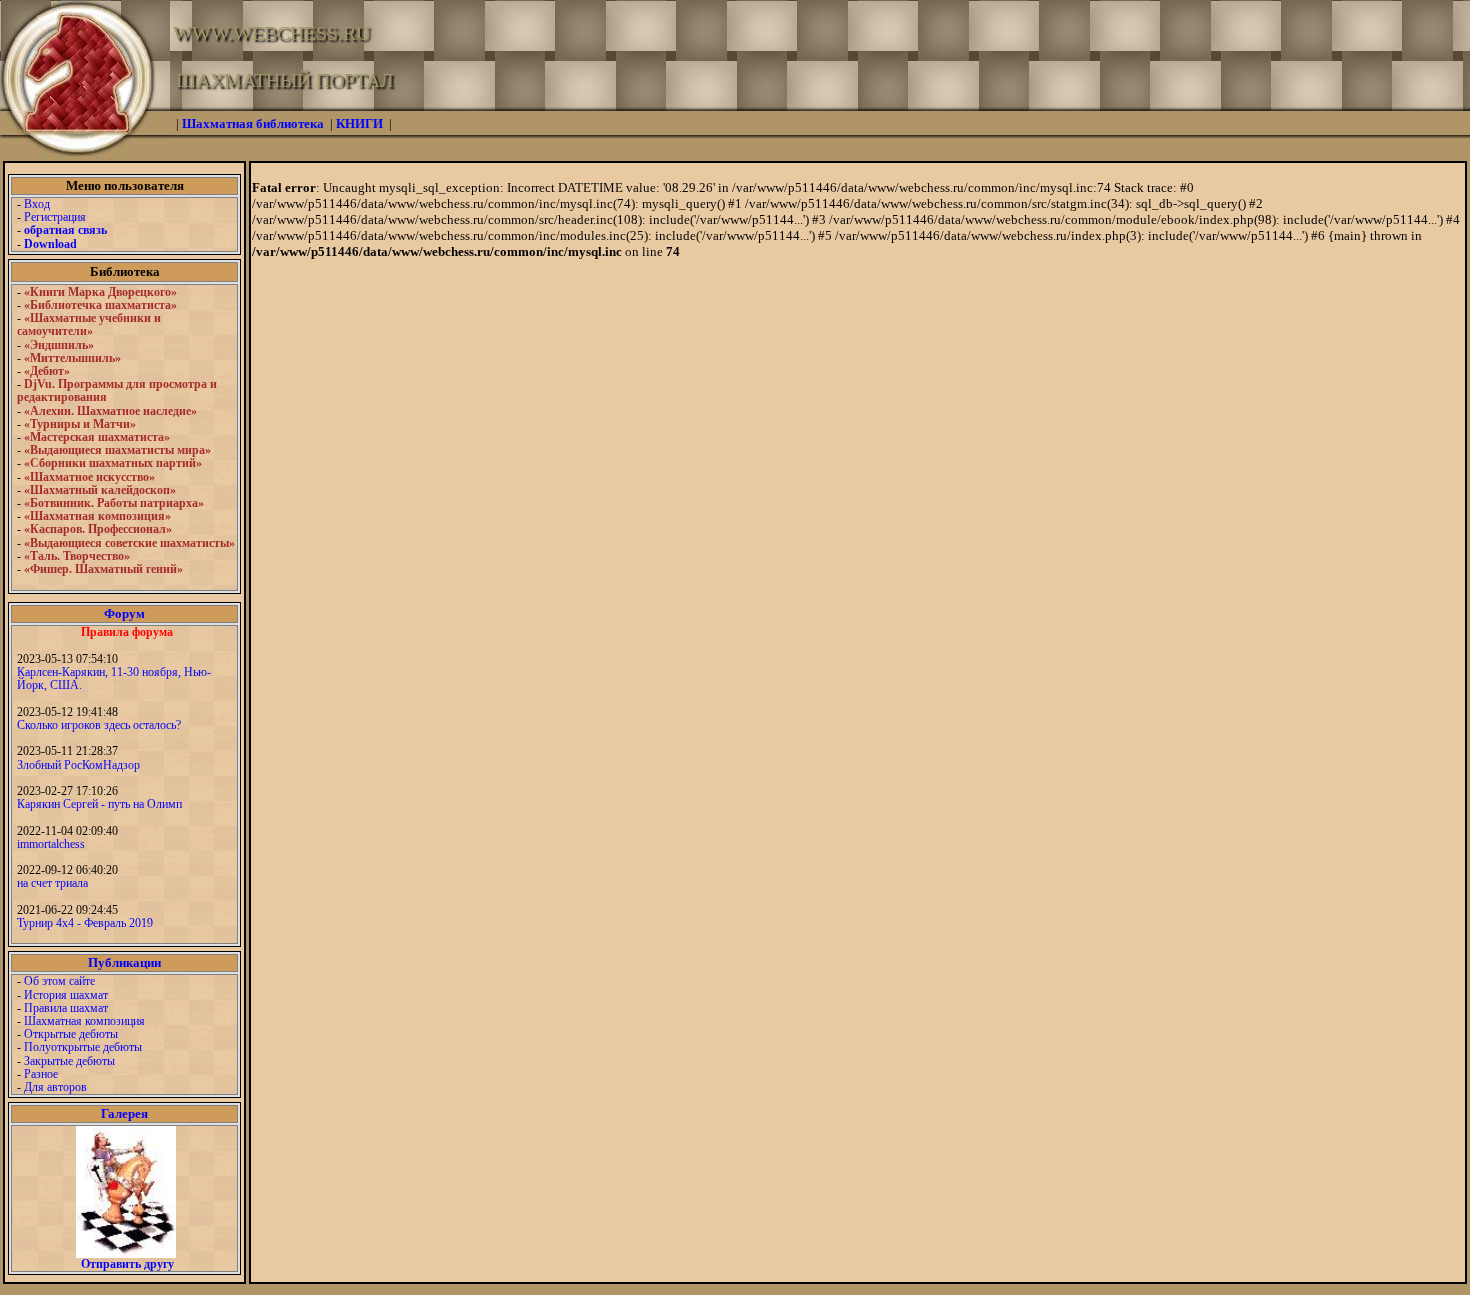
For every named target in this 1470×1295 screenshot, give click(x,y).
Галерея (124, 1113)
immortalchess (51, 844)
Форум (124, 613)
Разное (41, 1074)
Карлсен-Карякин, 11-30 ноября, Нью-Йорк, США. (114, 678)
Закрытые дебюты (69, 1061)
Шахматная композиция (84, 1021)
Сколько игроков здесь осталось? (99, 725)
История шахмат (66, 995)
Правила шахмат (66, 1008)
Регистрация (55, 217)
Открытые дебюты (71, 1034)
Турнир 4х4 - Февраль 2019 (85, 923)
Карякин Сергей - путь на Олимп (99, 804)
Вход (37, 204)
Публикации (124, 962)
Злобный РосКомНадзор (78, 765)
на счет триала (52, 883)
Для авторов (55, 1087)
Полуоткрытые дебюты (83, 1047)
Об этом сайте (59, 981)
